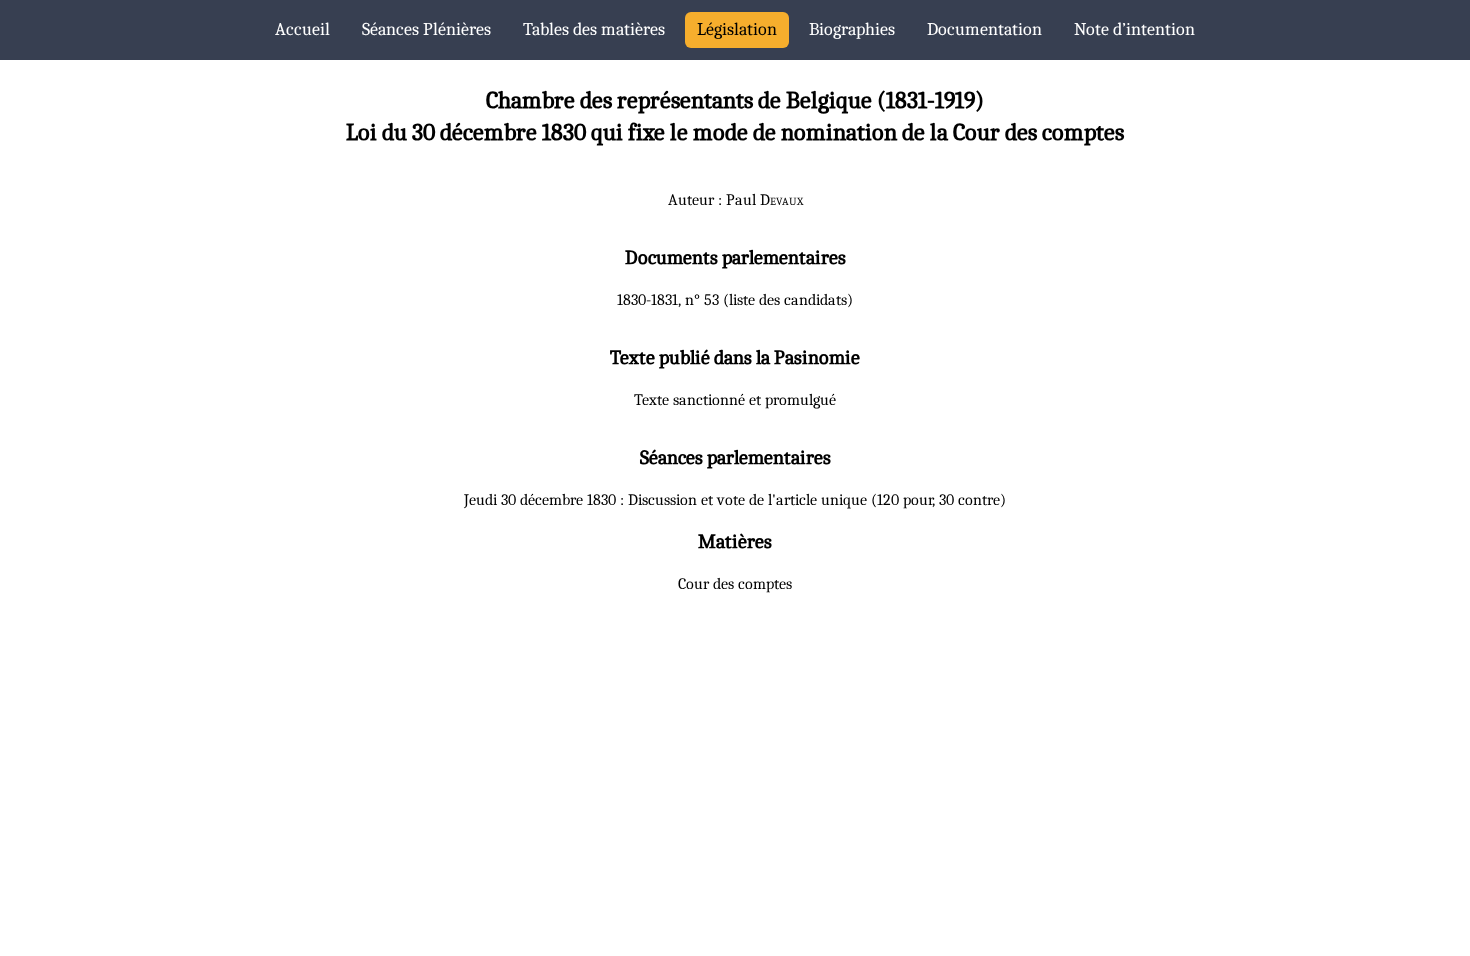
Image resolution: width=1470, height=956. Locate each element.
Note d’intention (1134, 29)
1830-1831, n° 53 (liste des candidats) (735, 300)
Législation (737, 29)
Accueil (302, 29)
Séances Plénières (426, 29)
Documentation (984, 29)
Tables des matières (594, 29)
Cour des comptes (735, 584)
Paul (764, 200)
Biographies (852, 29)
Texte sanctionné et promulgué (735, 400)
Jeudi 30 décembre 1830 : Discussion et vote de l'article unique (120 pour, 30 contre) (735, 500)
